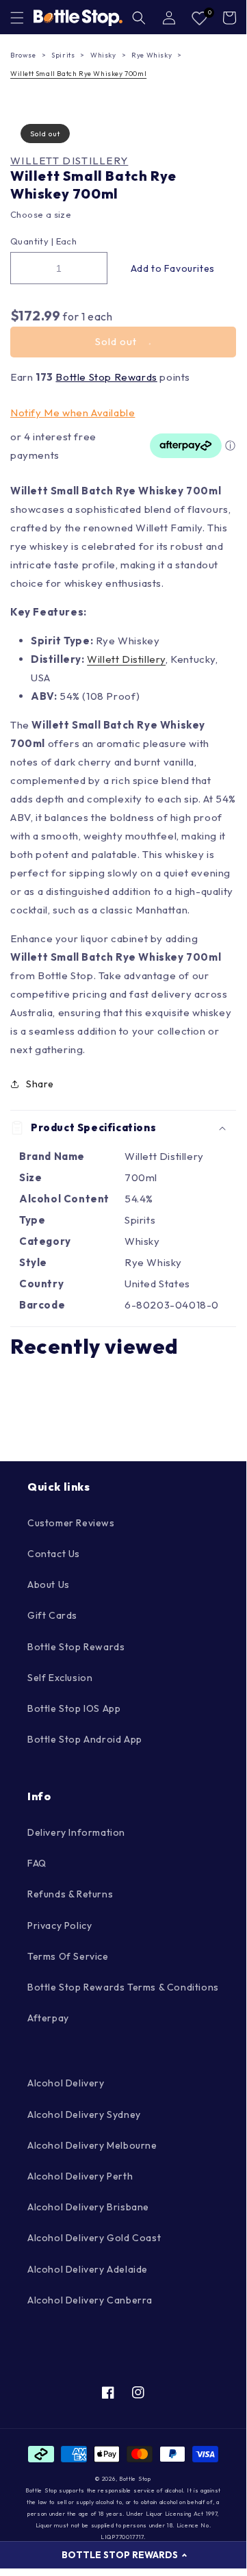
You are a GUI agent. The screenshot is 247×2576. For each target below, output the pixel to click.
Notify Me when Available (73, 413)
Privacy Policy (60, 1925)
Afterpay (48, 2018)
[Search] (139, 18)
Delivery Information (76, 1832)
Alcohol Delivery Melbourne (92, 2145)
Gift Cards (52, 1615)
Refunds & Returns (70, 1894)
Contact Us (54, 1554)
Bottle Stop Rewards (106, 377)
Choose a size (41, 214)
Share (40, 1084)
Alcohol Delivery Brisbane (88, 2207)
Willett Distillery (69, 161)
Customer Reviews (71, 1523)
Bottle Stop (135, 2479)
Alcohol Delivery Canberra (90, 2300)
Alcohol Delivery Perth (80, 2176)
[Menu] (17, 18)
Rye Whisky (152, 55)
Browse (23, 55)
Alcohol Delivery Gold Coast (94, 2238)
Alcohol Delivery (66, 2083)
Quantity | (32, 241)
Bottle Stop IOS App (74, 1708)
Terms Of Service (68, 1956)
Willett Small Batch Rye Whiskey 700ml (78, 74)
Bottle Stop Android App (85, 1739)
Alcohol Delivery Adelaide (88, 2269)
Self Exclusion (60, 1678)
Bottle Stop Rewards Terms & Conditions (123, 1987)
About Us (49, 1584)
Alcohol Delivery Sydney (84, 2114)
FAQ (37, 1863)
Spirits (63, 55)
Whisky (103, 55)
